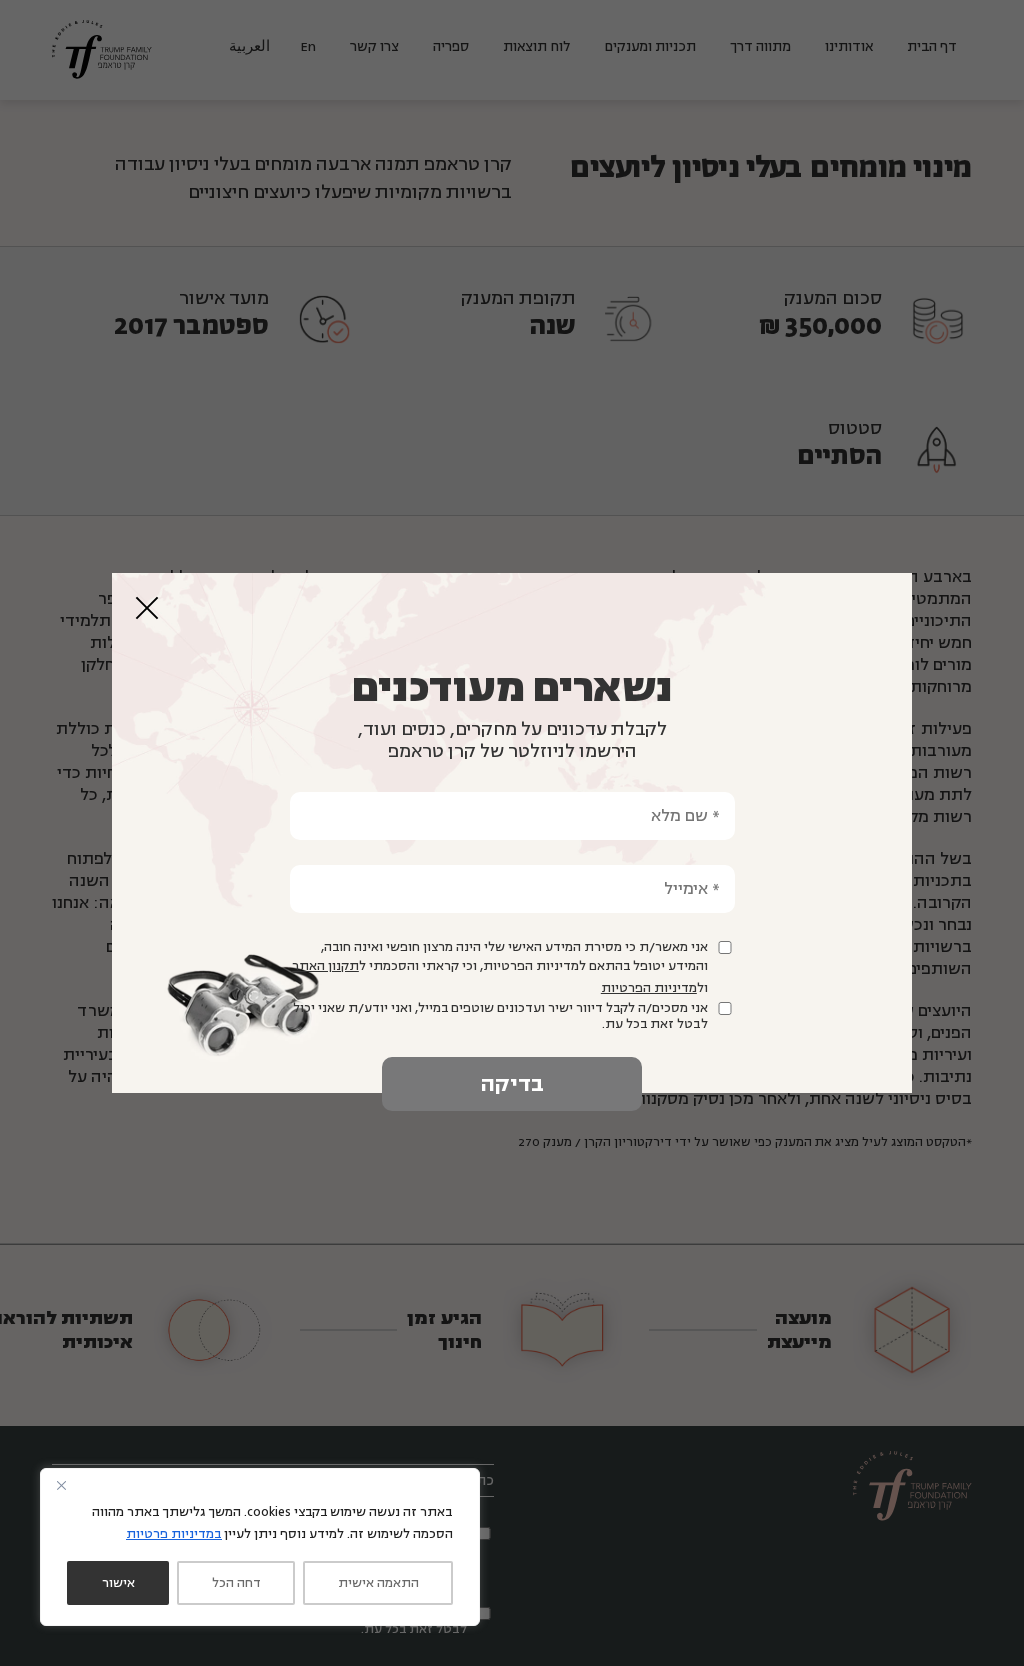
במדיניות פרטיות (174, 1534)
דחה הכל (236, 1583)
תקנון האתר (325, 966)
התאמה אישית (378, 1583)
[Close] (61, 1485)
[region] (260, 1547)
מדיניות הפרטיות (649, 988)
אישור (118, 1583)
